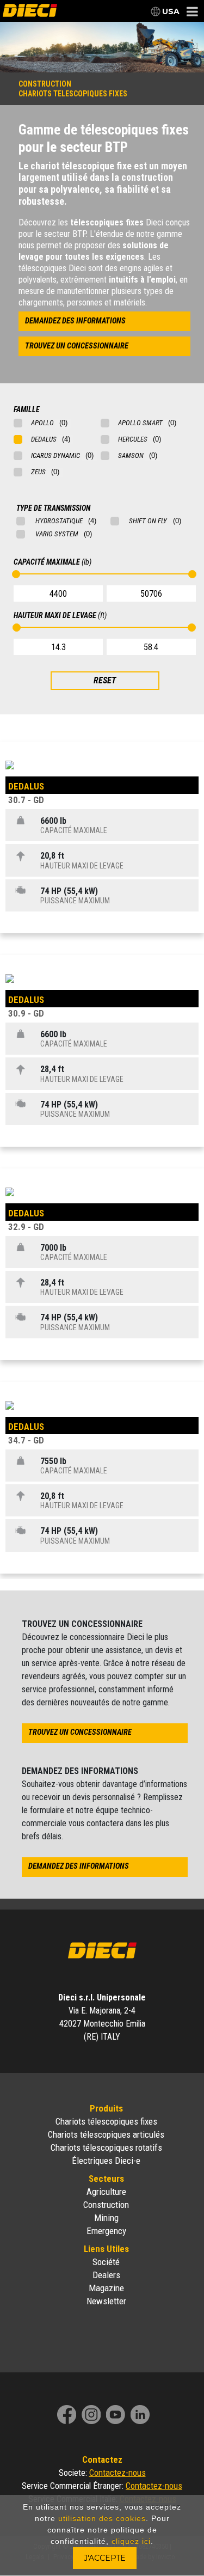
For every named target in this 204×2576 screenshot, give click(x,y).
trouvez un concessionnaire (77, 346)
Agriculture (106, 2192)
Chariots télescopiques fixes (106, 2121)
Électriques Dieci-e (106, 2161)
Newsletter (106, 2301)
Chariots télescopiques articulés (106, 2134)
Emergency (106, 2231)
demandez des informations (75, 321)
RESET (105, 680)
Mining (106, 2218)
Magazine (106, 2288)
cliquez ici (131, 2541)
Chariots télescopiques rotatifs (106, 2147)
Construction (106, 2205)
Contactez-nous (118, 2473)
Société (106, 2262)
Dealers (106, 2275)
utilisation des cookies (102, 2518)
